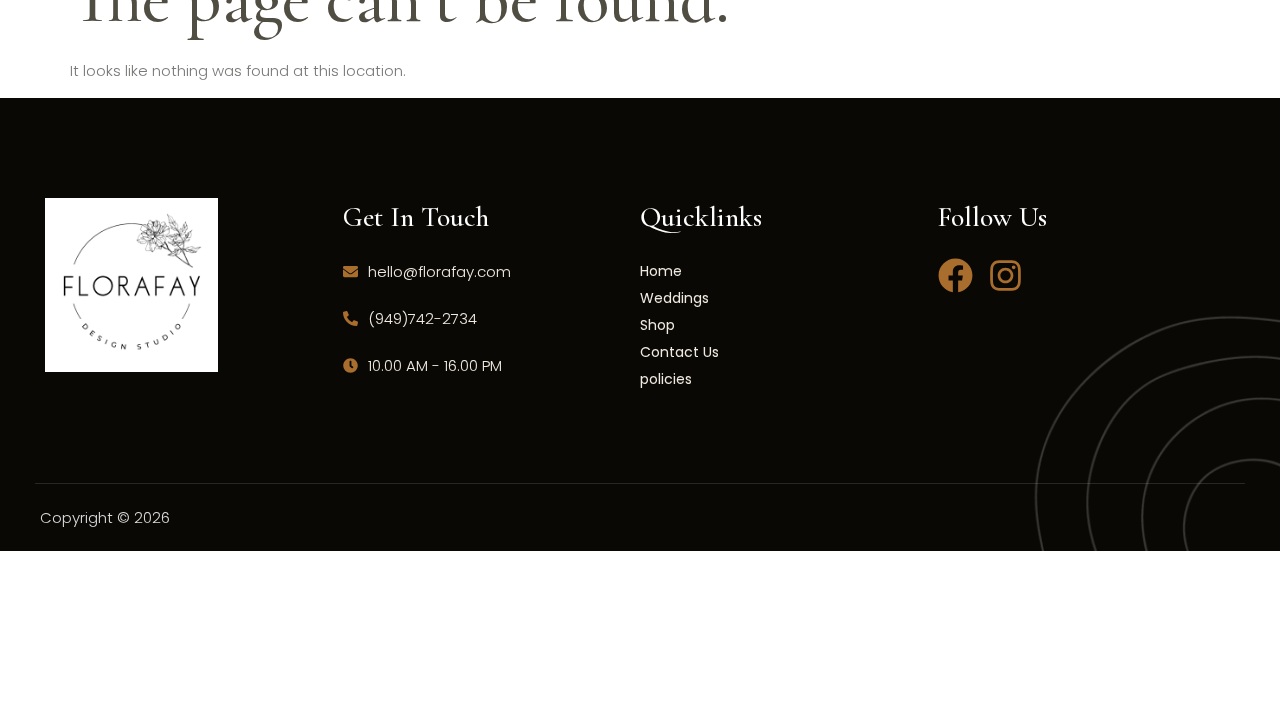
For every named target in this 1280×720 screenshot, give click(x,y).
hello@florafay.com (439, 271)
